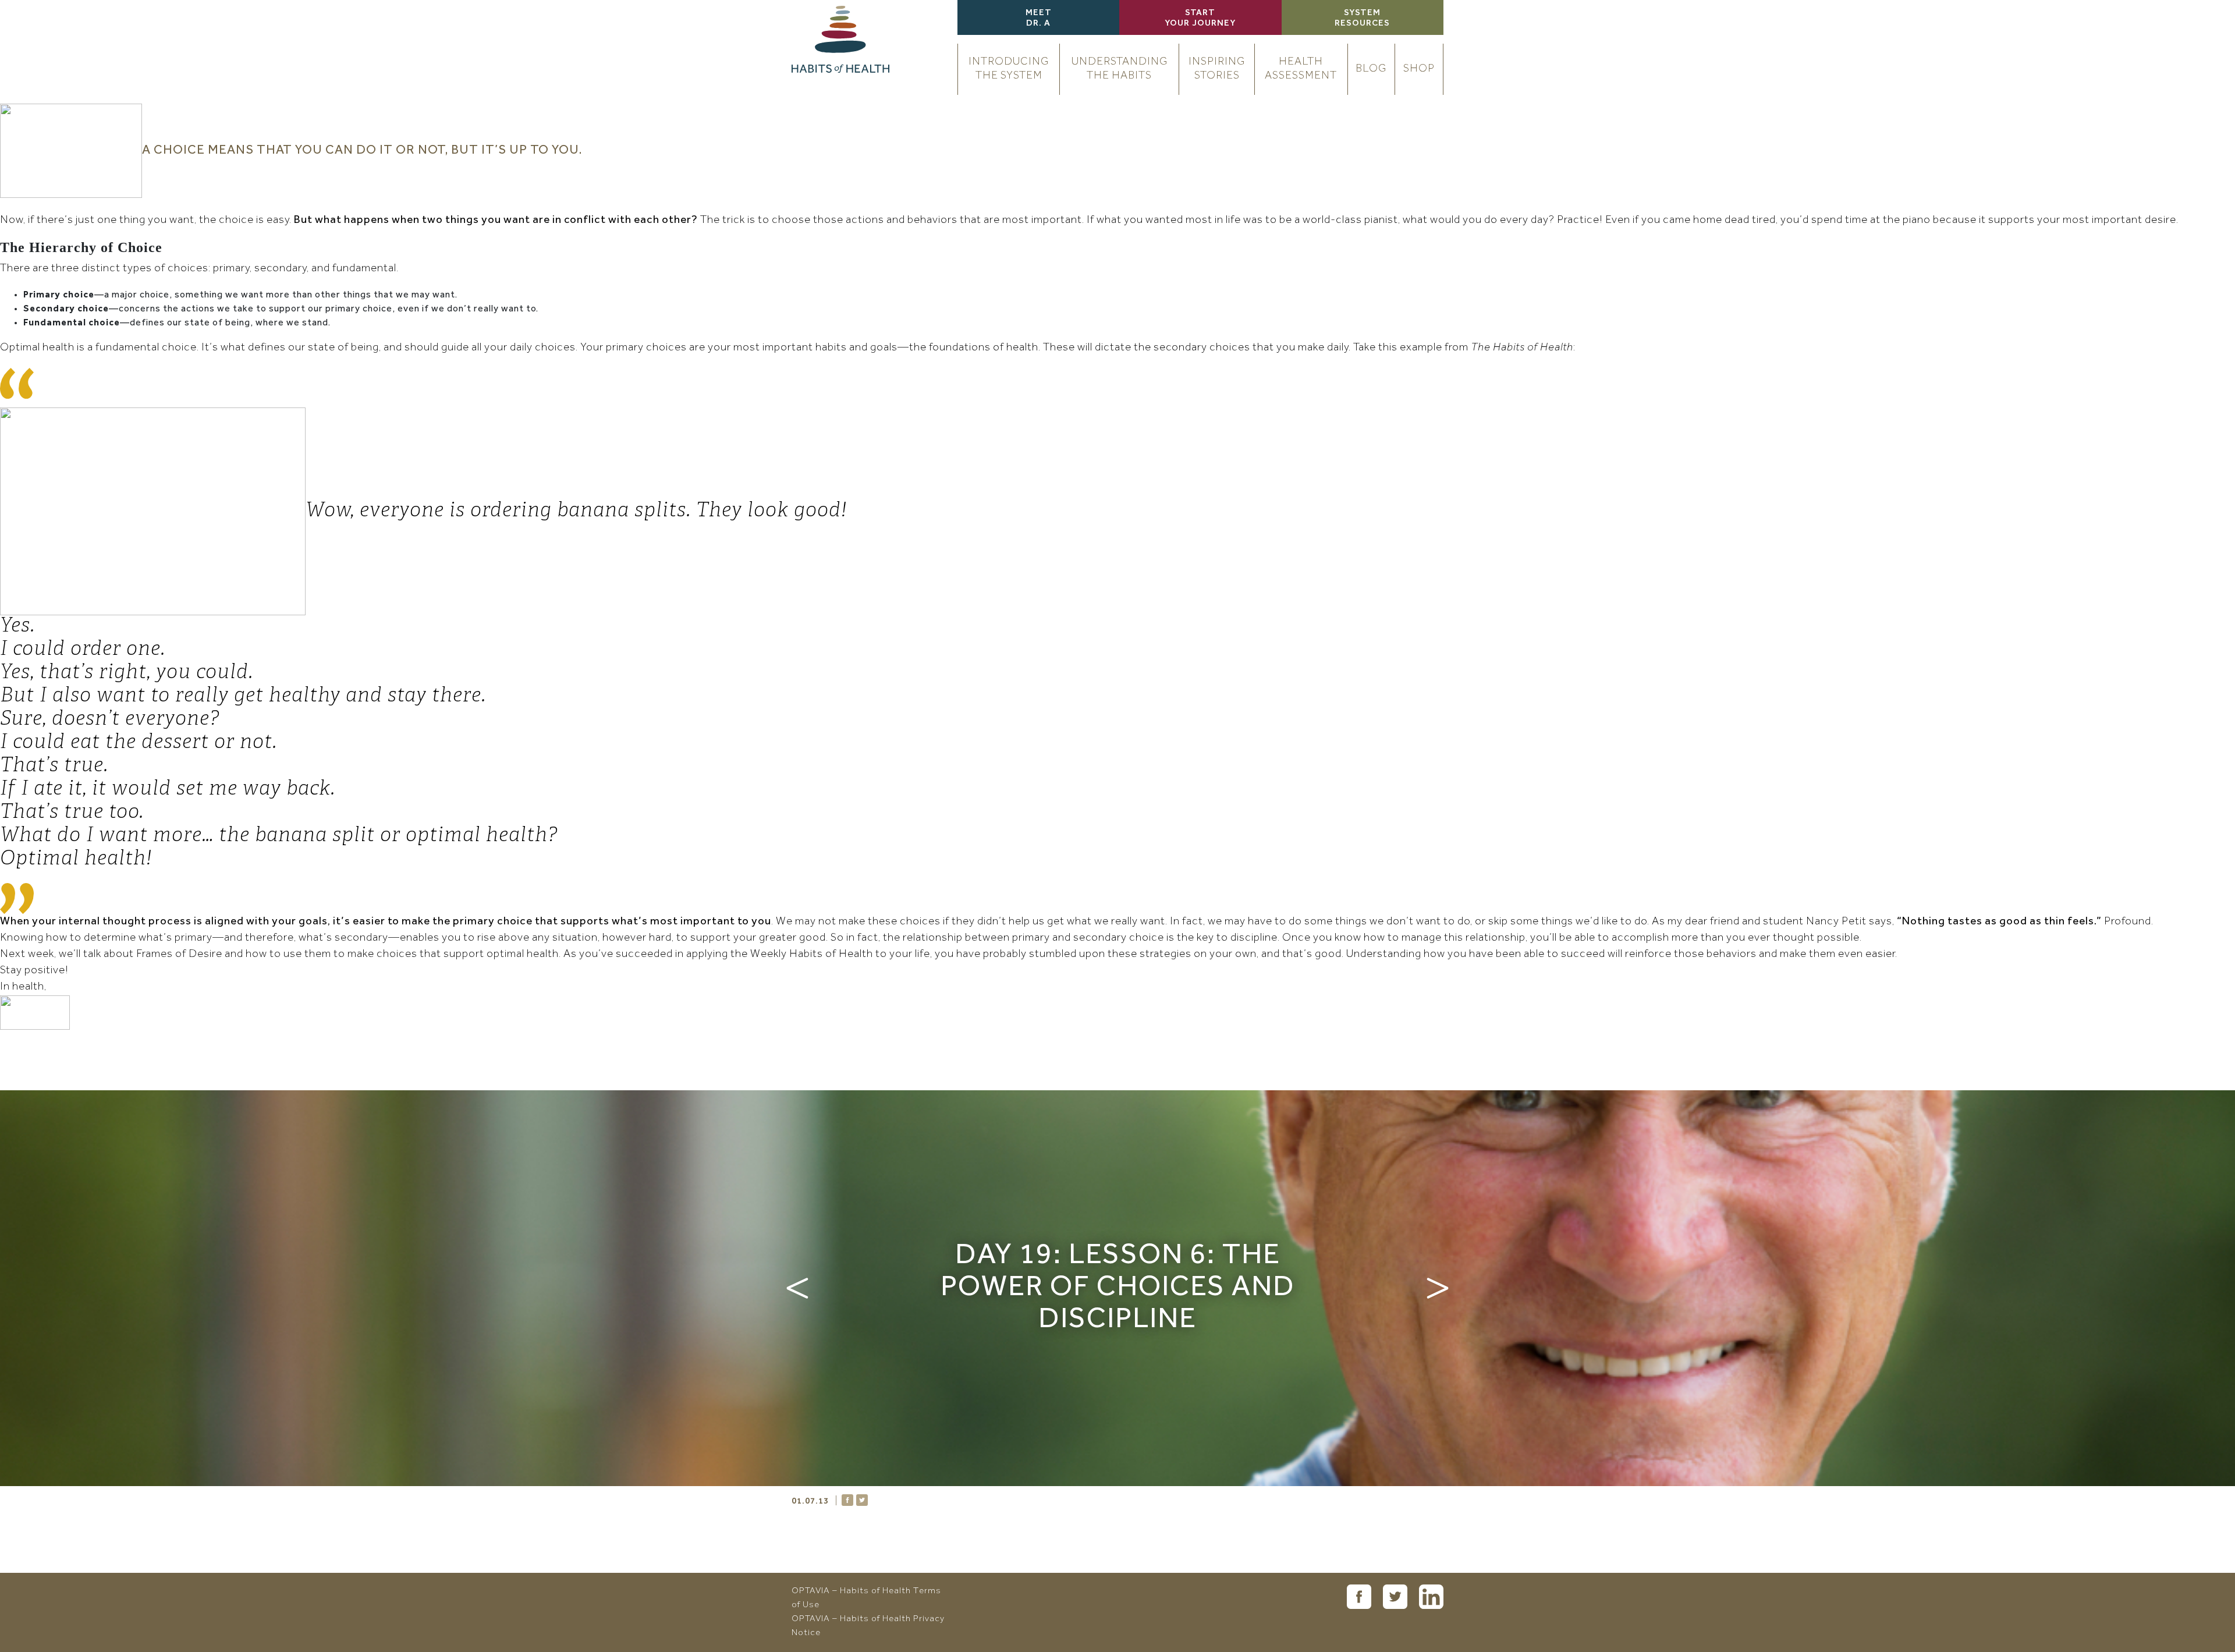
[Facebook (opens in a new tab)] (1359, 1597)
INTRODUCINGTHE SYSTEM (1009, 69)
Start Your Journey (1200, 19)
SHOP (1419, 69)
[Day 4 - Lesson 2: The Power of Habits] (797, 1288)
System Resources (1362, 19)
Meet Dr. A (1039, 19)
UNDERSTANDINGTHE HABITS (1120, 69)
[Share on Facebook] (847, 1500)
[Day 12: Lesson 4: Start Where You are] (1438, 1288)
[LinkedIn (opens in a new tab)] (1431, 1597)
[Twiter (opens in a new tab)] (1395, 1597)
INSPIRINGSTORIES (1217, 69)
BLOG (1371, 69)
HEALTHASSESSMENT (1301, 69)
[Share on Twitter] (862, 1500)
